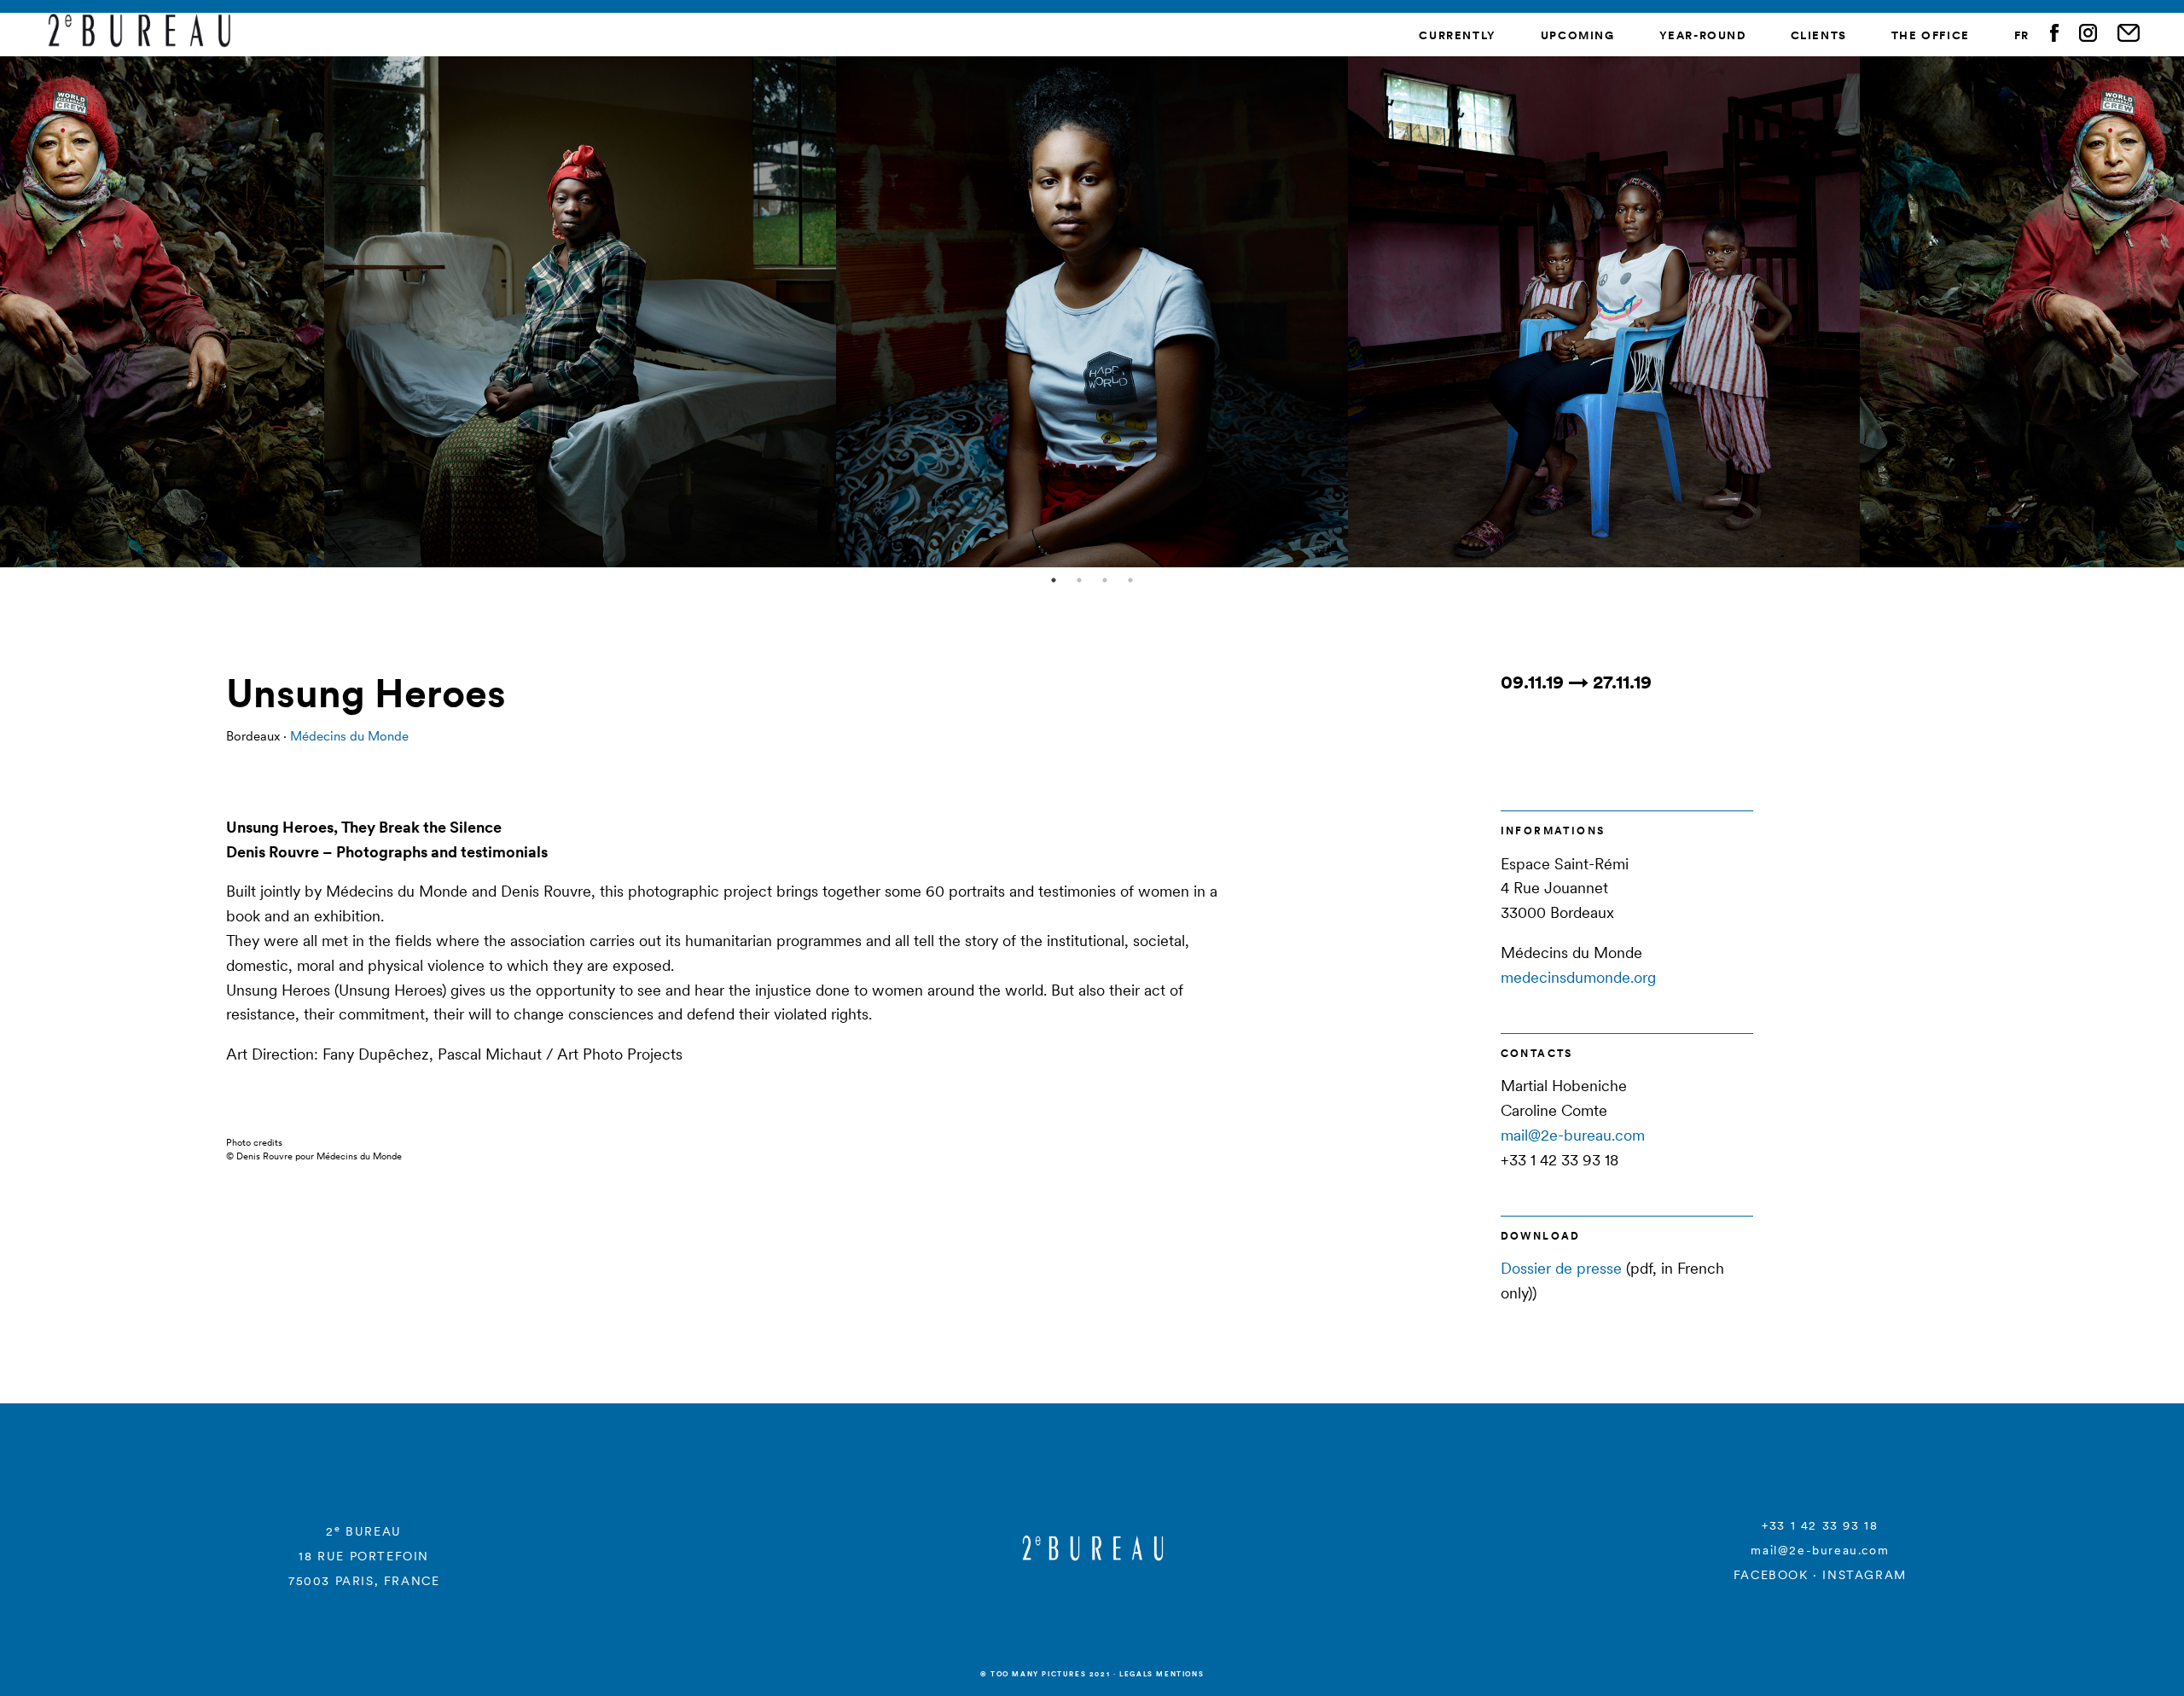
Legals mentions (1162, 1674)
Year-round (1703, 35)
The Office (1931, 35)
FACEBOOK (1771, 1575)
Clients (1819, 35)
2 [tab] (1079, 580)
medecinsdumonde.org (1578, 977)
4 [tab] (1130, 580)
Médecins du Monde (349, 736)
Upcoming (1578, 35)
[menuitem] (2022, 36)
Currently (1457, 35)
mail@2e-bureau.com (1573, 1135)
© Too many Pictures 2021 (1045, 1674)
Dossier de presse (1561, 1268)
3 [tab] (1105, 580)
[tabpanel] (1092, 311)
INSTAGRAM (1864, 1575)
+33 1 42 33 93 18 (1820, 1525)
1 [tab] (1054, 580)
